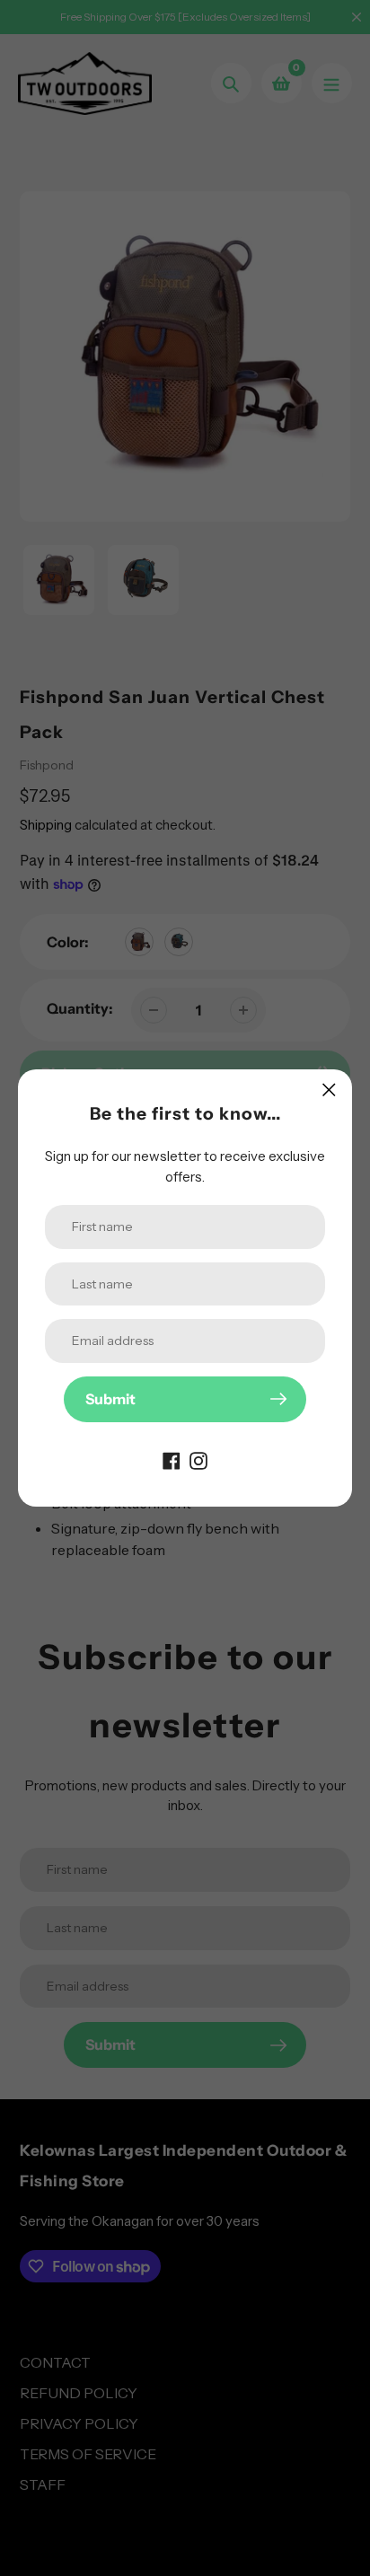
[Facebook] (172, 1460)
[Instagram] (198, 1460)
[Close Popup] (329, 1090)
